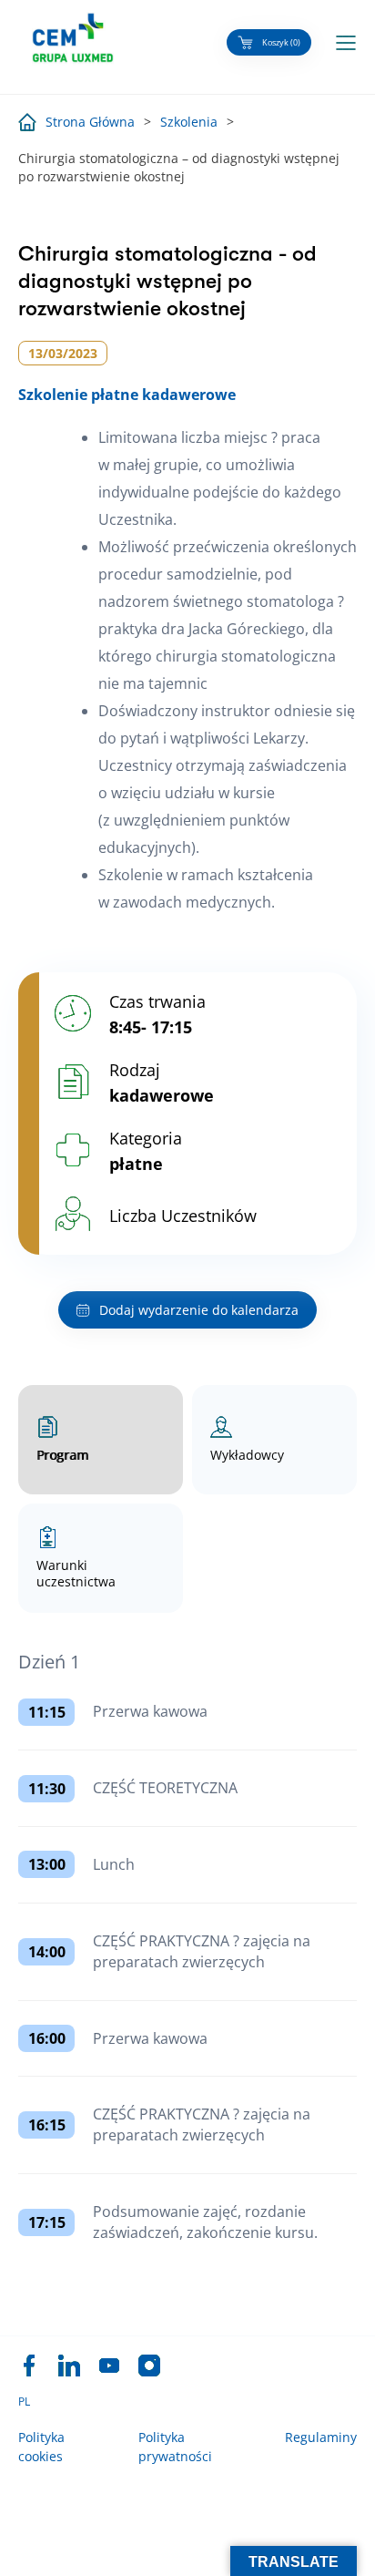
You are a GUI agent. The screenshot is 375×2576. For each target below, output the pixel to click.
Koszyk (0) (281, 42)
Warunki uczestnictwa (76, 1573)
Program (62, 1455)
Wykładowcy (247, 1455)
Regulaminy (321, 2437)
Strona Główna (90, 122)
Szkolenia (189, 122)
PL (24, 2402)
